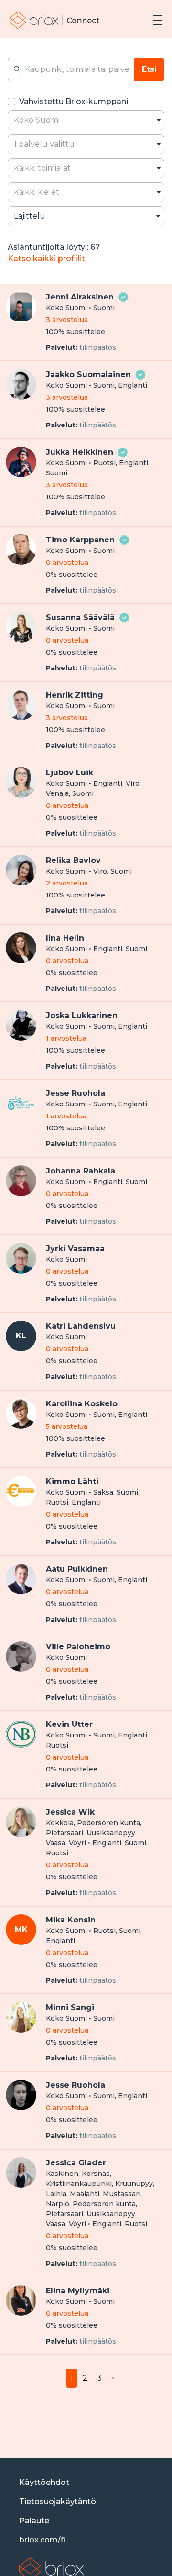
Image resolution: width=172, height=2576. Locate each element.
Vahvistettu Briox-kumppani (74, 101)
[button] (158, 20)
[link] (55, 20)
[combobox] (86, 120)
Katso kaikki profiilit (46, 259)
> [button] (113, 2378)
